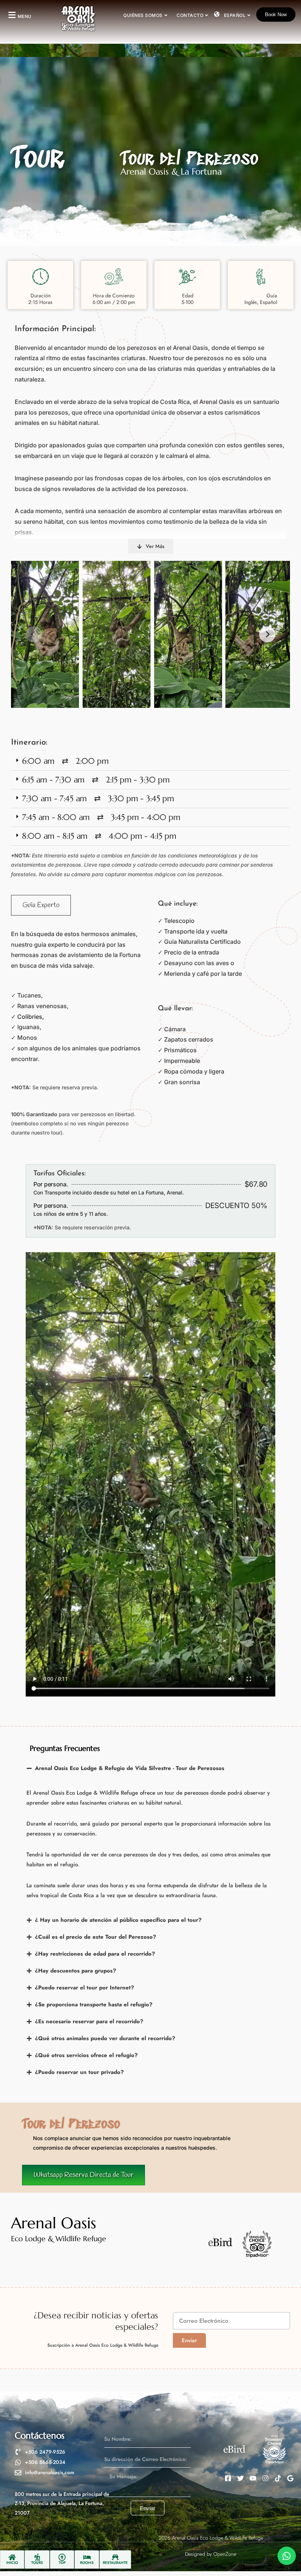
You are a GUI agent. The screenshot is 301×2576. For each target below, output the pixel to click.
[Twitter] (240, 2478)
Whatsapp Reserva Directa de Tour (84, 2175)
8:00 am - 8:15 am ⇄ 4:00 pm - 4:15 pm (99, 836)
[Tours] (37, 2557)
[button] (19, 15)
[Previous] (34, 634)
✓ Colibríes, (28, 1017)
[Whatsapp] (287, 2556)
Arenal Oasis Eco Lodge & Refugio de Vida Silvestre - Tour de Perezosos (130, 1768)
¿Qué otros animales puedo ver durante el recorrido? (105, 2038)
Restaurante (115, 2563)
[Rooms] (87, 2557)
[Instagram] (265, 2478)
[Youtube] (253, 2478)
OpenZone (225, 2554)
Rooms (87, 2563)
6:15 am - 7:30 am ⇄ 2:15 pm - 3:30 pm (96, 780)
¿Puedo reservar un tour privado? (79, 2072)
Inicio (12, 2563)
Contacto (190, 15)
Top (62, 2563)
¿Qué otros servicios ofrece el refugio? (86, 2055)
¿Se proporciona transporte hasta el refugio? (94, 2004)
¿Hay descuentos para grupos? (75, 1971)
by (209, 2554)
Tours (37, 2563)
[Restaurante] (115, 2557)
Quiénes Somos (143, 15)
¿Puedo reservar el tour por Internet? (84, 1988)
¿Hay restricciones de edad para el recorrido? (95, 1954)
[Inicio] (12, 2557)
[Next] (267, 634)
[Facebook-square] (228, 2478)
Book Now (276, 15)
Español (235, 15)
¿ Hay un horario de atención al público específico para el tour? (118, 1920)
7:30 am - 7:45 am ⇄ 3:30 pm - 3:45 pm (98, 798)
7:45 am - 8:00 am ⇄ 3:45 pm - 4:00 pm (101, 817)
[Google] (290, 2478)
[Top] (62, 2557)
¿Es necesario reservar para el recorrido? (89, 2021)
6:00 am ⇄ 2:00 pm (65, 761)
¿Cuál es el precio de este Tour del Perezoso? (95, 1937)
